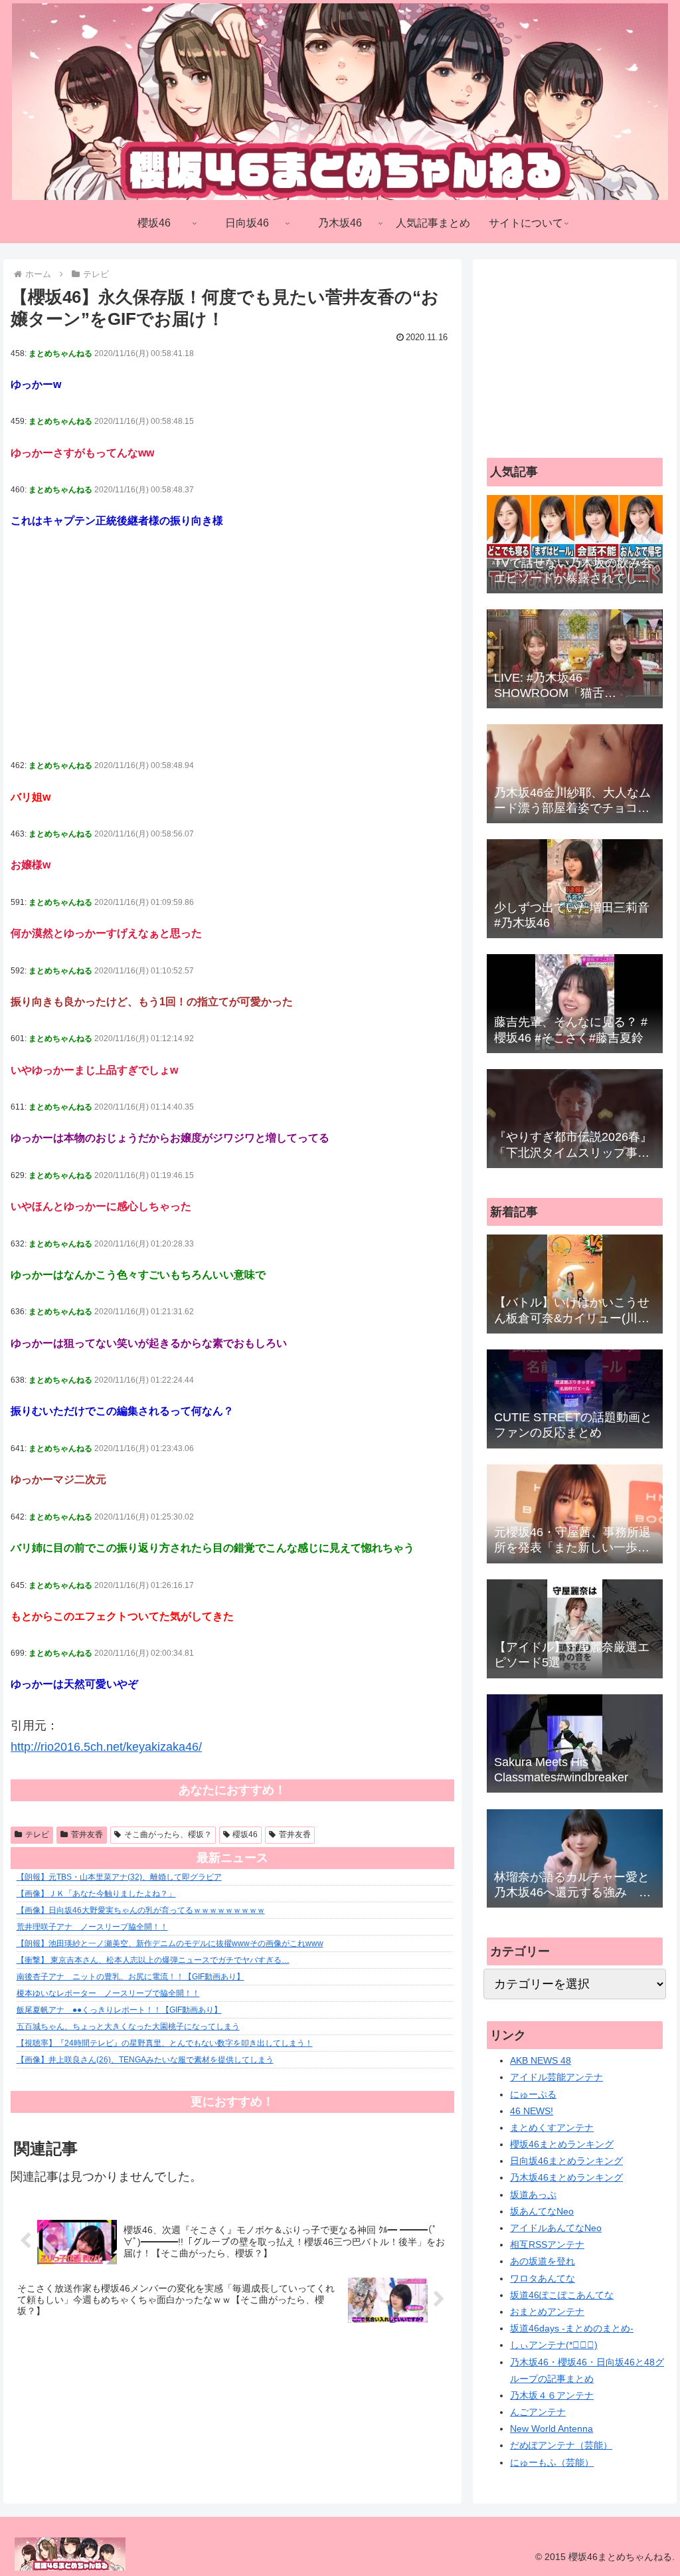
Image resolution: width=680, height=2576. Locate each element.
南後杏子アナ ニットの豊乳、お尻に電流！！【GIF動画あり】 (130, 1977)
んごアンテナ (538, 2412)
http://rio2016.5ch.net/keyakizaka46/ (106, 1747)
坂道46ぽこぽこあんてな (562, 2295)
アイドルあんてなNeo (556, 2228)
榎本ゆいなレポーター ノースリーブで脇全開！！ (108, 1993)
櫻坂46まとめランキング (562, 2144)
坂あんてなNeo (542, 2211)
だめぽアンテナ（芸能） (561, 2445)
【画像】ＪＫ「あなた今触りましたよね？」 (96, 1894)
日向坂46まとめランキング (566, 2161)
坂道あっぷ (533, 2195)
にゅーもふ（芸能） (552, 2462)
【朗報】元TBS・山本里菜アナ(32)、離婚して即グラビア (119, 1877)
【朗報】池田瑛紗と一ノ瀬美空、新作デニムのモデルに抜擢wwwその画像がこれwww (170, 1943)
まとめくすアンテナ (552, 2128)
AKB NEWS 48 (541, 2060)
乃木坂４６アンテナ (552, 2395)
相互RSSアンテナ (547, 2244)
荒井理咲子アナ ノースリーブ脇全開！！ (92, 1927)
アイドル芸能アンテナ (556, 2077)
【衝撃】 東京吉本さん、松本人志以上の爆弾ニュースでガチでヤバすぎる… (153, 1960)
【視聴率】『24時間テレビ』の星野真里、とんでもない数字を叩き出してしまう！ (165, 2043)
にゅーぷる (533, 2094)
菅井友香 (87, 1834)
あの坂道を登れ (543, 2261)
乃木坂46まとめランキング (566, 2177)
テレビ (37, 1834)
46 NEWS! (532, 2111)
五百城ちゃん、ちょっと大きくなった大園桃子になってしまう (128, 2027)
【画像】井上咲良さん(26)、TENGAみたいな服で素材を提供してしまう (145, 2060)
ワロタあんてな (543, 2278)
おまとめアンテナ (547, 2312)
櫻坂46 (245, 1834)
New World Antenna (552, 2428)
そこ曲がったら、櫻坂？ (168, 1834)
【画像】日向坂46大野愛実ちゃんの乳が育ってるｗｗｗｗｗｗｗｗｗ (141, 1910)
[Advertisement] (232, 644)
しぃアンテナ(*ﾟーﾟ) (554, 2345)
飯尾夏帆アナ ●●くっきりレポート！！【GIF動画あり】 (119, 2010)
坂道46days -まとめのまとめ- (572, 2328)
